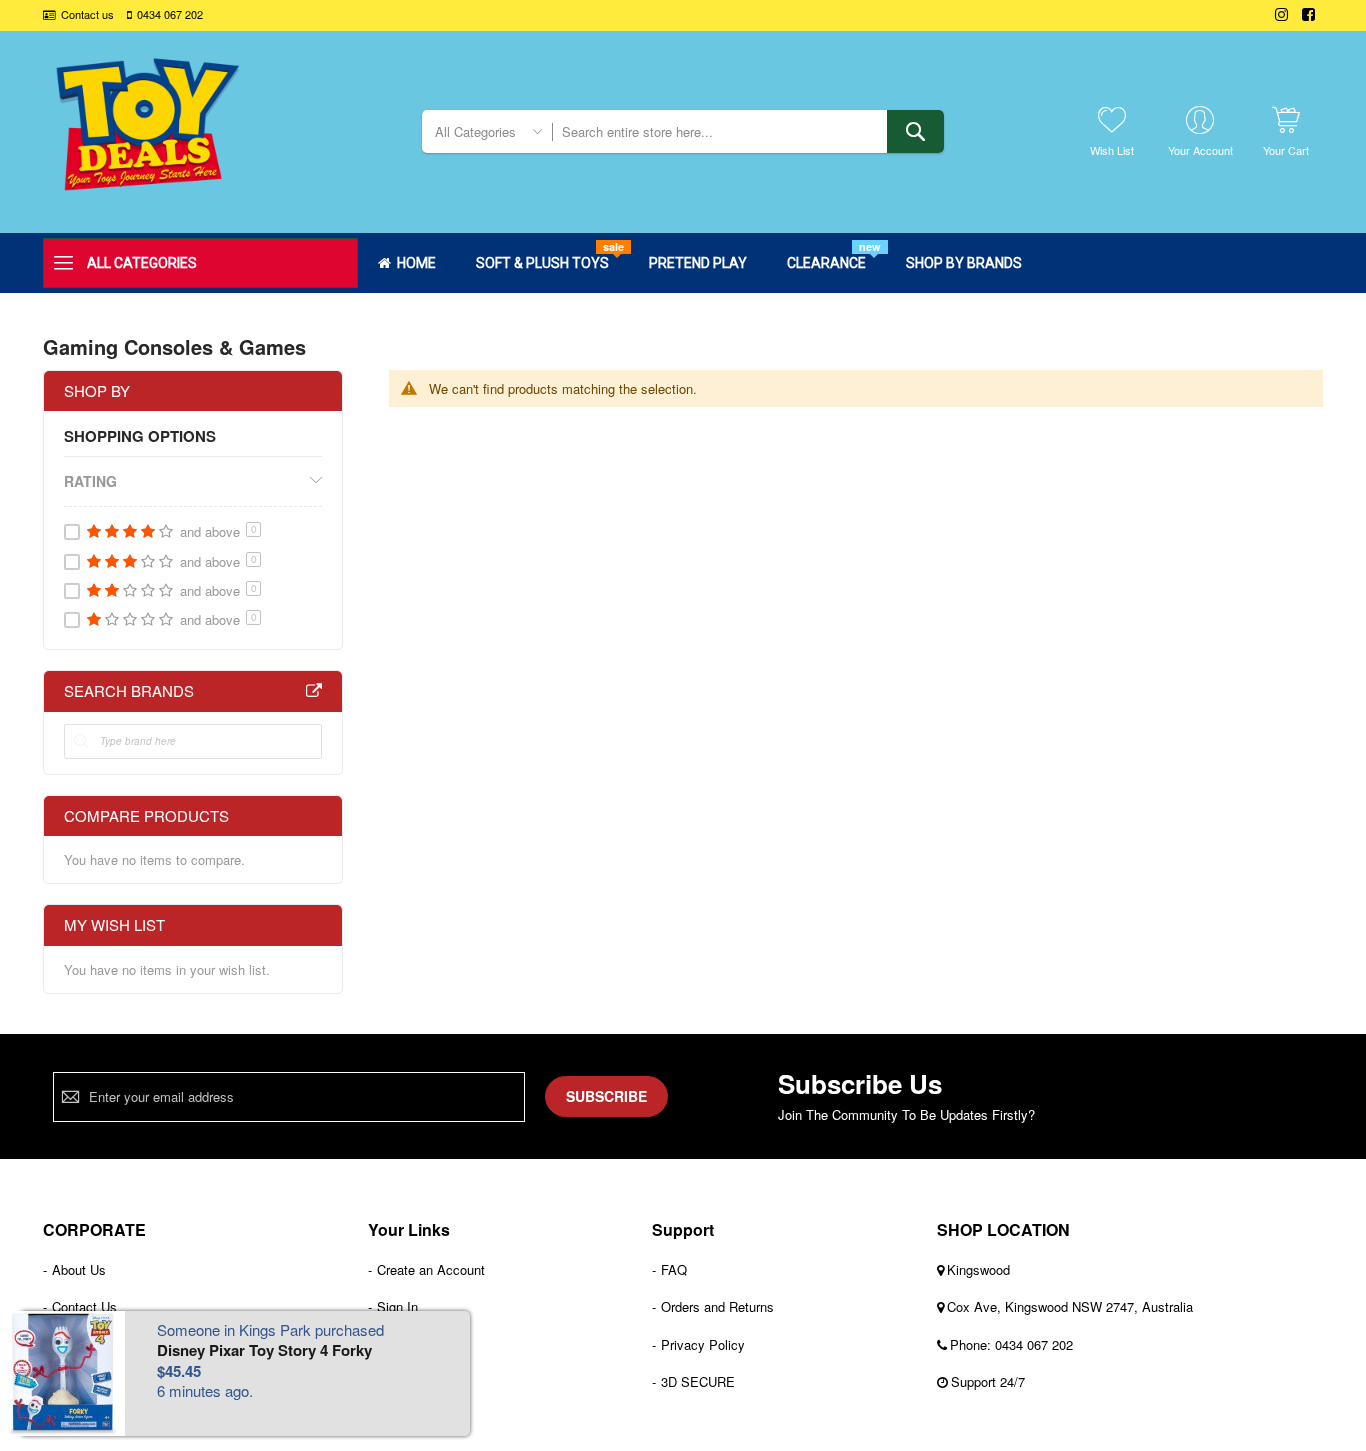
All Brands (314, 691)
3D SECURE (698, 1381)
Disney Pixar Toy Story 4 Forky (264, 1350)
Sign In (397, 1306)
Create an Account (431, 1269)
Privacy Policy (703, 1344)
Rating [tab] (90, 481)
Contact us (87, 14)
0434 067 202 (170, 14)
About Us (79, 1269)
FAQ (674, 1269)
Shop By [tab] (97, 390)
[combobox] (748, 131)
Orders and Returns (717, 1306)
